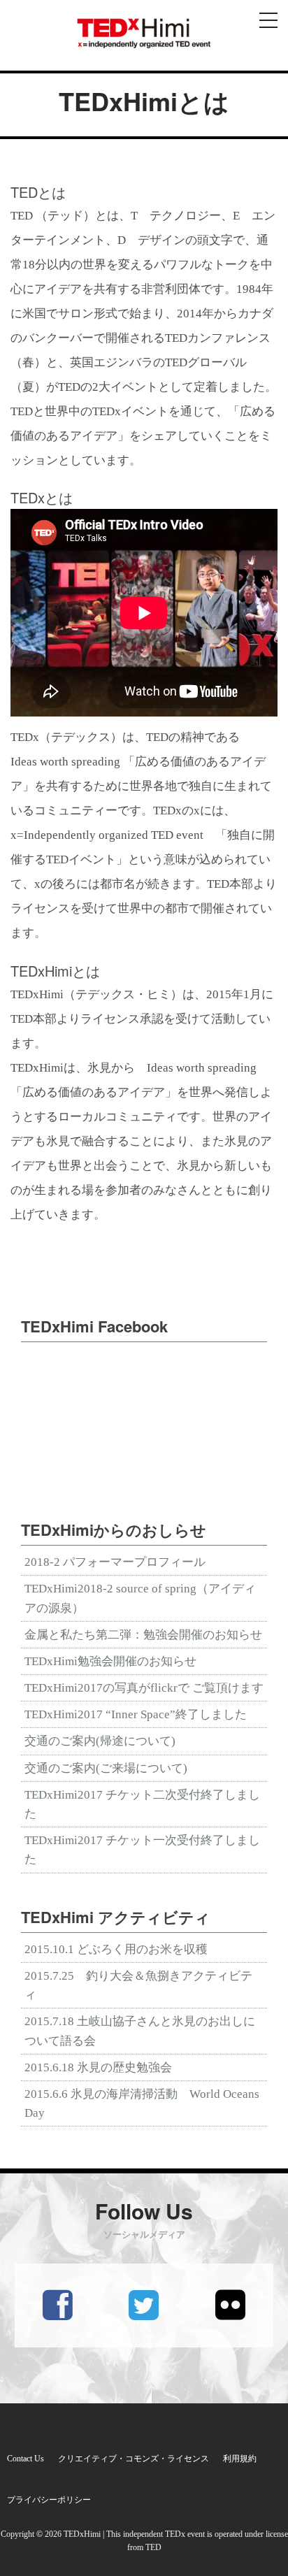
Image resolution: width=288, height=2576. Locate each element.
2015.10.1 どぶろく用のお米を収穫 (116, 1949)
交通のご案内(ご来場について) (106, 1768)
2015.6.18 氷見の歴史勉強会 (98, 2067)
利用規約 (240, 2459)
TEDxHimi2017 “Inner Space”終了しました (136, 1714)
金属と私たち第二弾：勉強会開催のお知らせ (143, 1635)
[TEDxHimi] (144, 33)
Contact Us (26, 2459)
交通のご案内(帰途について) (100, 1741)
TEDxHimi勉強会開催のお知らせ (110, 1661)
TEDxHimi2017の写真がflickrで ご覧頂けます (144, 1688)
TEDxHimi (82, 2534)
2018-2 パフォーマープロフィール (115, 1562)
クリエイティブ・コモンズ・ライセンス (134, 2459)
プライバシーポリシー (49, 2500)
